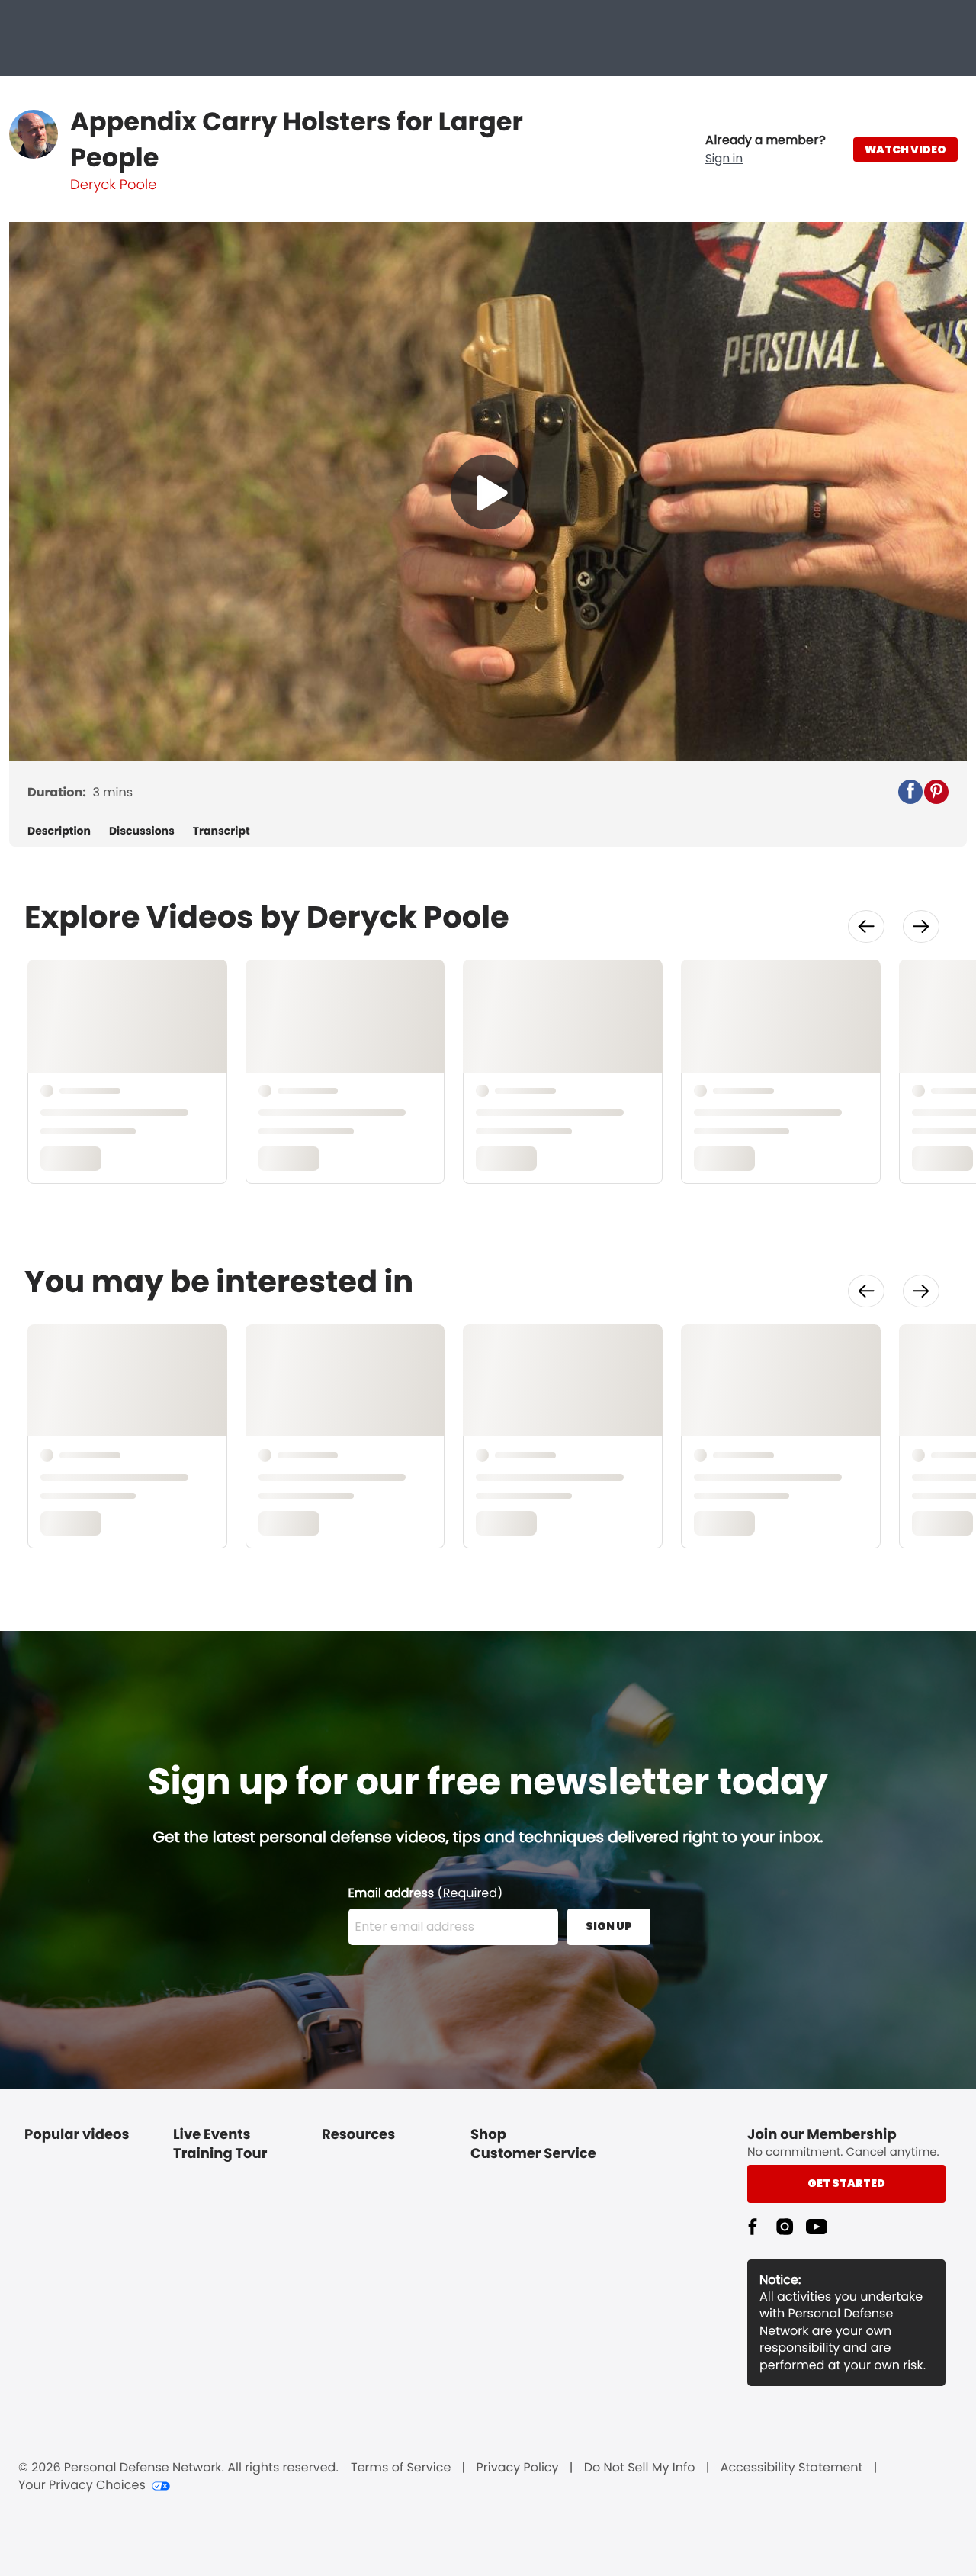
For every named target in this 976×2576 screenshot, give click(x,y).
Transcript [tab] (222, 831)
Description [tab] (59, 831)
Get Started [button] (846, 2183)
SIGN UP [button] (609, 1926)
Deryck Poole (113, 185)
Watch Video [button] (905, 150)
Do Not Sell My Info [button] (640, 2468)
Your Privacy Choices (82, 2485)
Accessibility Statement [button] (792, 2468)
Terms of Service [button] (401, 2468)
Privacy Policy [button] (518, 2468)
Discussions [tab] (142, 831)
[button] (766, 150)
